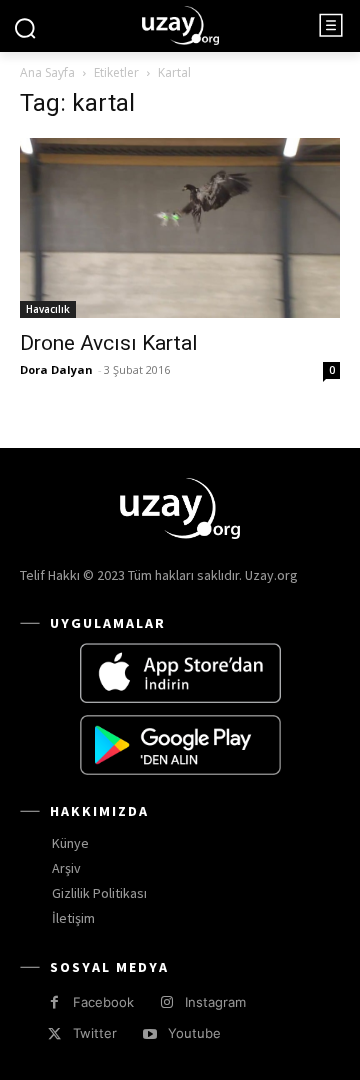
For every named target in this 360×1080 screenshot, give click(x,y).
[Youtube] (149, 1034)
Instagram (215, 1002)
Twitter (95, 1033)
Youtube (194, 1033)
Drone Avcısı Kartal (109, 343)
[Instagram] (166, 1002)
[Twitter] (54, 1034)
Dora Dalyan (56, 369)
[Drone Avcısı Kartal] (180, 228)
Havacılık (48, 309)
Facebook (103, 1002)
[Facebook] (54, 1002)
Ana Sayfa (47, 72)
